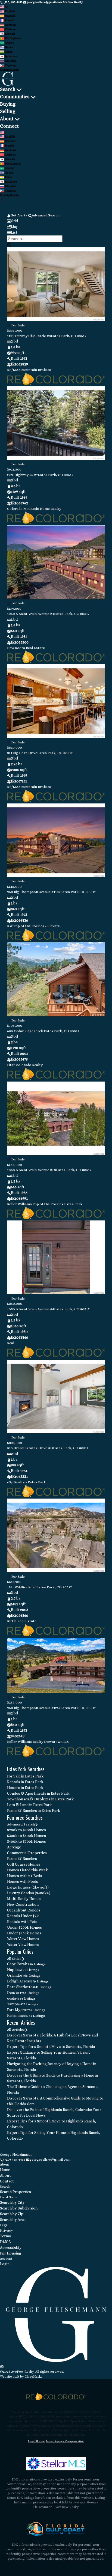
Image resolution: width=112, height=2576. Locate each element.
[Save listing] (9, 325)
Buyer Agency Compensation (65, 2441)
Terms (5, 2236)
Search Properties (15, 2192)
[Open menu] (1, 200)
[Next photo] (99, 288)
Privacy (7, 2230)
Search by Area (13, 2220)
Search (8, 89)
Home (5, 2170)
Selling (8, 111)
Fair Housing (11, 2253)
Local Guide (9, 2197)
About (7, 119)
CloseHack (33, 2377)
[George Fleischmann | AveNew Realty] (56, 2361)
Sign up (5, 70)
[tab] (56, 221)
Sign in (14, 70)
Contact (7, 2181)
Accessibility (11, 2247)
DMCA (5, 2242)
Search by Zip (12, 2214)
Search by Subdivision (19, 2208)
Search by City (12, 2202)
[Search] (9, 245)
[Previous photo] (13, 288)
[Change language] (4, 7)
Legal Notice (36, 2441)
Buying (8, 104)
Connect (9, 126)
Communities (15, 97)
